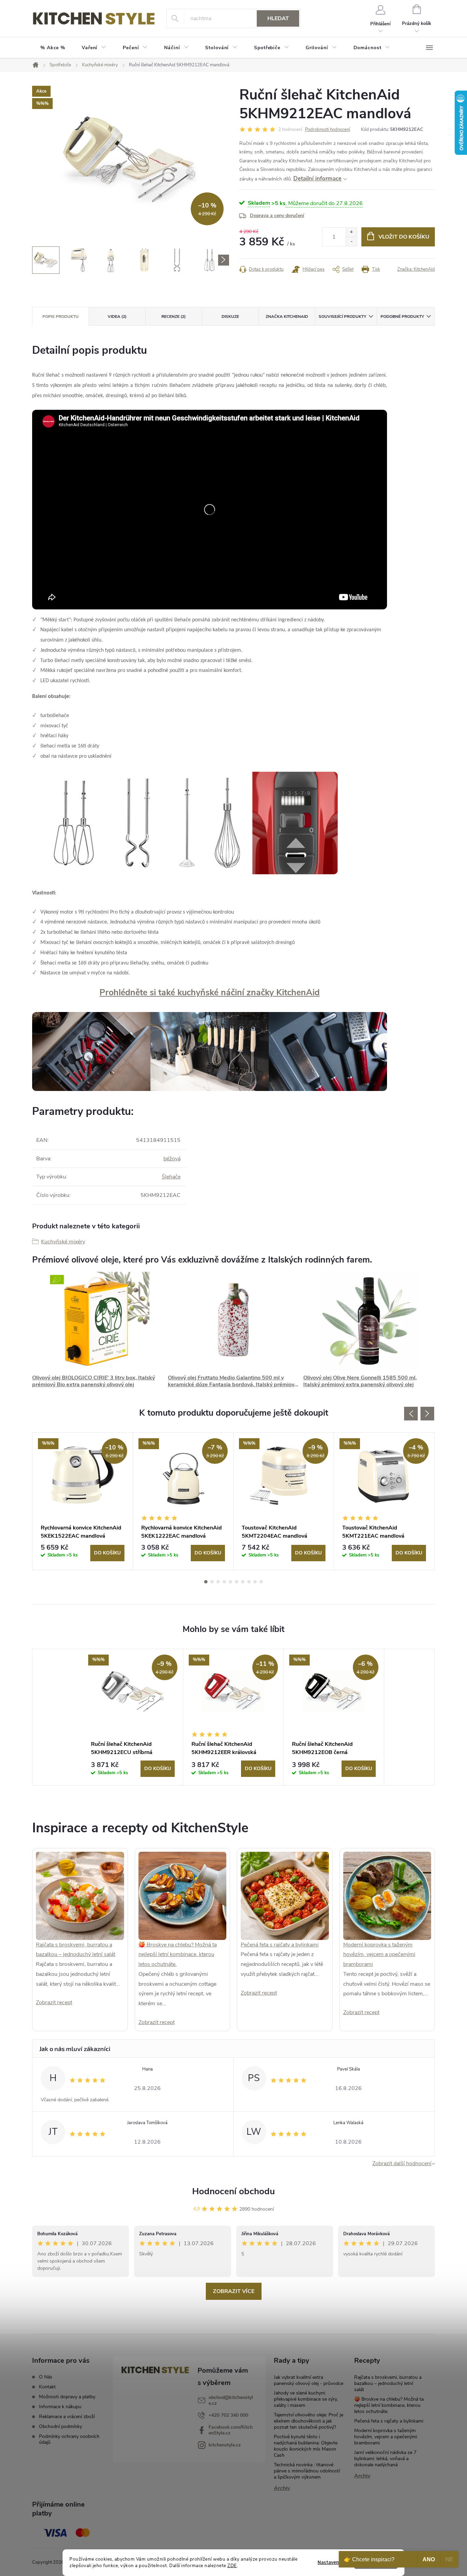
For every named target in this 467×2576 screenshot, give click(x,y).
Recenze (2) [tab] (174, 316)
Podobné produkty (402, 316)
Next (427, 1414)
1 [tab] (206, 1582)
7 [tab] (243, 1582)
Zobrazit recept (54, 2002)
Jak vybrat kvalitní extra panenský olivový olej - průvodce (309, 2380)
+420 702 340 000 (228, 2415)
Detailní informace (317, 179)
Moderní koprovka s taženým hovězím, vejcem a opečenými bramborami (379, 1955)
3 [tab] (218, 1582)
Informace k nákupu (60, 2407)
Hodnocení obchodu (233, 2191)
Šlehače (171, 1177)
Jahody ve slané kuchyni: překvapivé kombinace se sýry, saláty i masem (306, 2399)
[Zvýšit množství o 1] (351, 232)
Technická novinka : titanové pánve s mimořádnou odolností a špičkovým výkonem (307, 2471)
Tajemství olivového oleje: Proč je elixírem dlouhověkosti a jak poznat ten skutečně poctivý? (309, 2421)
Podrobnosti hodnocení (328, 130)
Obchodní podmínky (61, 2426)
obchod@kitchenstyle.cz (231, 2400)
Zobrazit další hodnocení (402, 2163)
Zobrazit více (234, 2291)
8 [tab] (249, 1582)
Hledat (278, 18)
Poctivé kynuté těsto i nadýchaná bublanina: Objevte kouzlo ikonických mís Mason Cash (306, 2446)
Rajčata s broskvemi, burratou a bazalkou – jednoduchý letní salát (388, 2383)
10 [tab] (261, 1582)
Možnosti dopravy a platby (67, 2397)
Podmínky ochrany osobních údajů (69, 2439)
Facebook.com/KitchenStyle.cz (231, 2430)
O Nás (46, 2377)
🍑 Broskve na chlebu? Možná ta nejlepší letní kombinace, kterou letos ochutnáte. (178, 1955)
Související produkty (342, 316)
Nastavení (329, 2562)
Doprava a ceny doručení (277, 215)
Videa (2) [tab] (117, 316)
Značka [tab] (287, 316)
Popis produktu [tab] (61, 316)
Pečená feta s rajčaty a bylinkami (280, 1945)
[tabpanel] (83, 1501)
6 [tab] (237, 1582)
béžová (172, 1159)
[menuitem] (53, 48)
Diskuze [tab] (230, 316)
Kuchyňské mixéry (63, 1242)
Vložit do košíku (404, 237)
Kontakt (47, 2387)
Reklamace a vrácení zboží (67, 2417)
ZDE (232, 2566)
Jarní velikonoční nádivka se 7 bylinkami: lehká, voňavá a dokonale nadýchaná (385, 2459)
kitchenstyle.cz (225, 2445)
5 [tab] (230, 1582)
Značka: (416, 269)
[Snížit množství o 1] (351, 241)
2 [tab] (212, 1582)
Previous (411, 1414)
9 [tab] (255, 1582)
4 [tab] (224, 1582)
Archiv (282, 2488)
